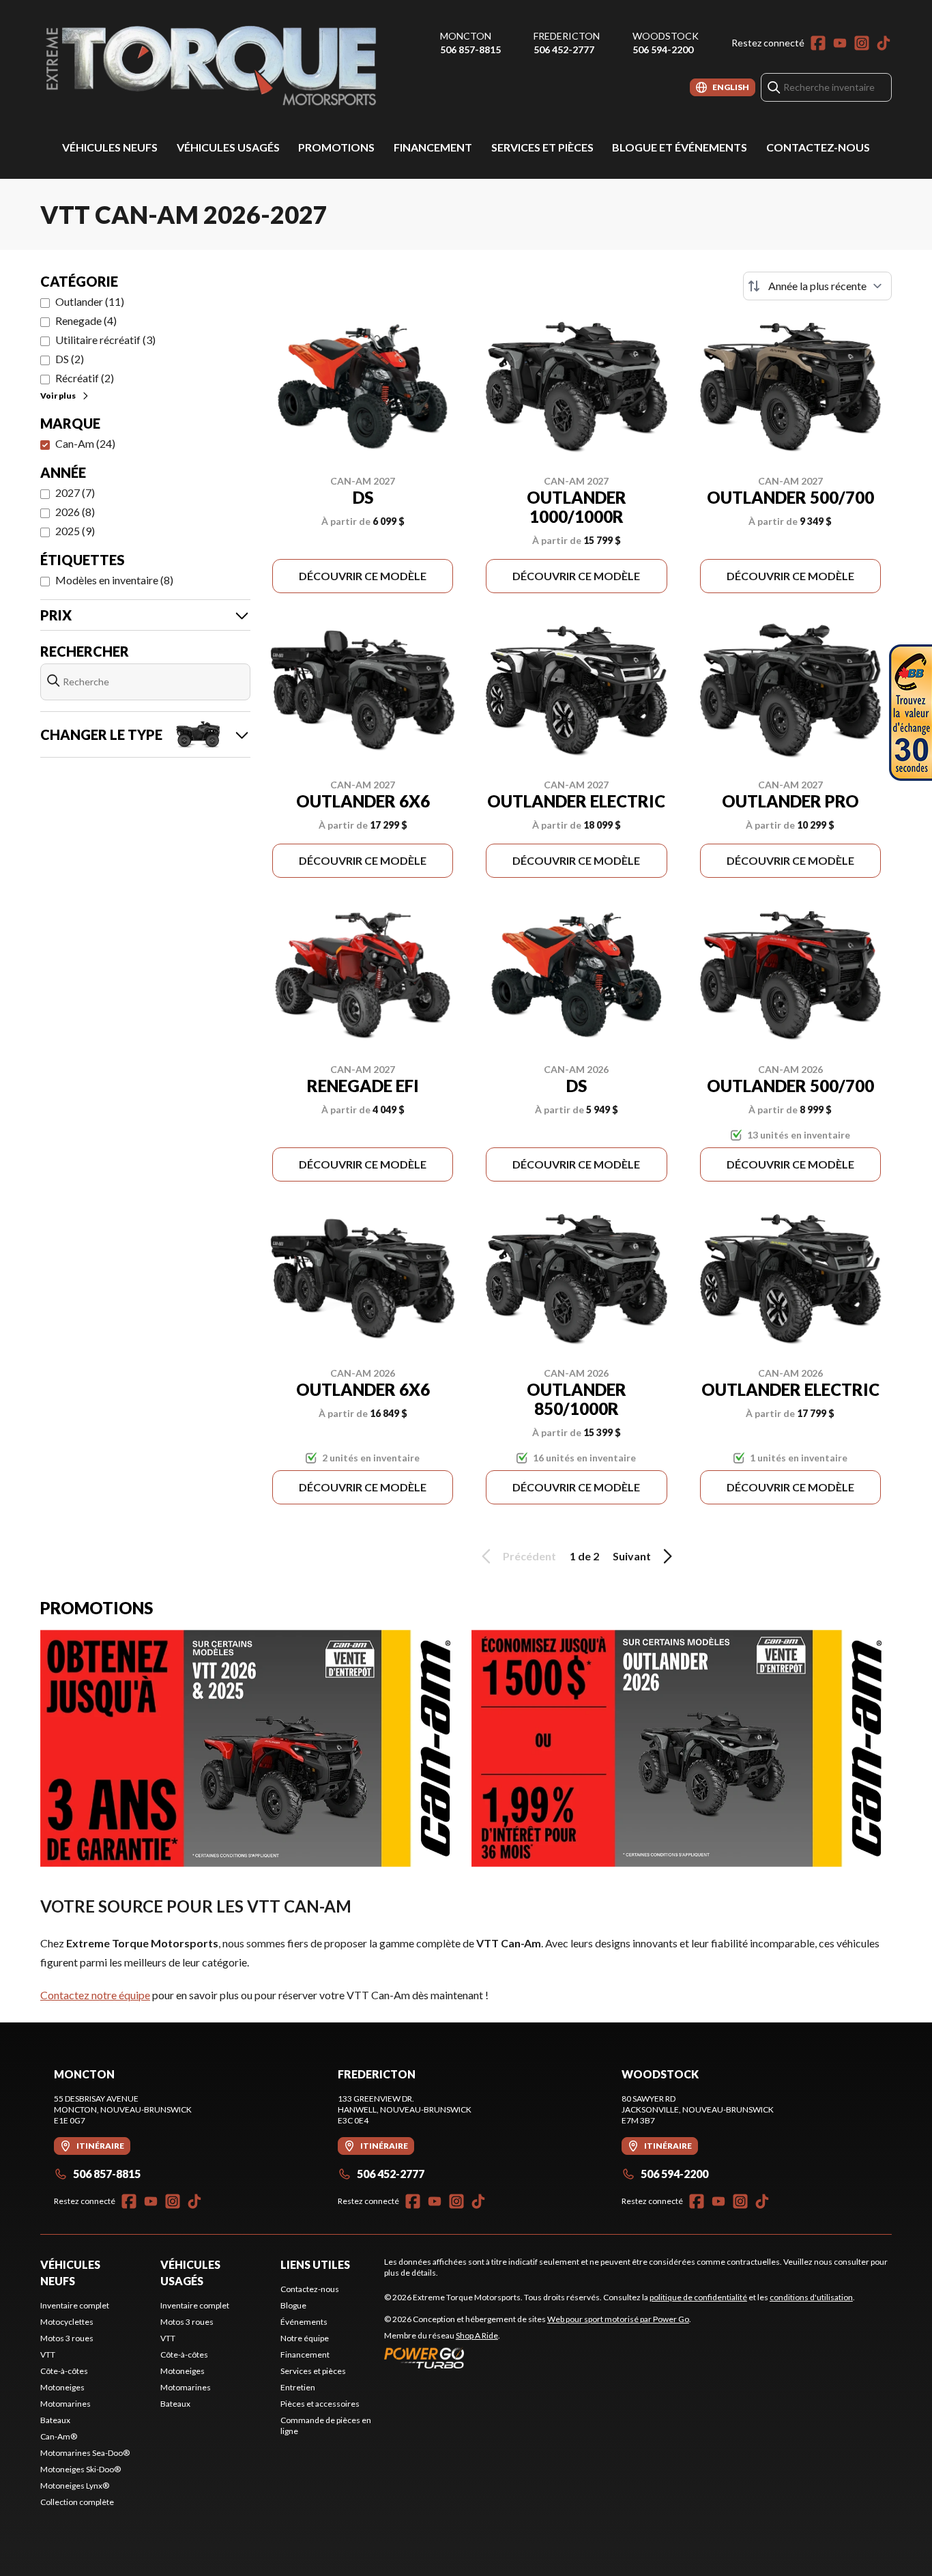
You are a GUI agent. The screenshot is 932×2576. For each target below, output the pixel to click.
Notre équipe (305, 2338)
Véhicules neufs (110, 147)
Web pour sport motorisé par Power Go (618, 2319)
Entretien (298, 2387)
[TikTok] (884, 43)
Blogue (293, 2305)
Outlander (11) (90, 301)
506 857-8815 (470, 49)
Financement (433, 147)
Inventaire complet (75, 2305)
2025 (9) (75, 531)
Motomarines (65, 2404)
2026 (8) (75, 512)
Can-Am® (59, 2436)
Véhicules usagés (228, 147)
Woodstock (666, 36)
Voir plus (58, 396)
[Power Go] (538, 2358)
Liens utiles (315, 2264)
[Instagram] (862, 43)
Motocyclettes (67, 2322)
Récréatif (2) (85, 378)
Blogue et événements (680, 147)
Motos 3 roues (67, 2338)
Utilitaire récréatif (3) (105, 340)
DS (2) (70, 359)
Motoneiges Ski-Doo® (81, 2469)
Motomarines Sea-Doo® (85, 2453)
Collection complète (77, 2502)
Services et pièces (542, 147)
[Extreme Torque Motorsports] (211, 66)
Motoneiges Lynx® (75, 2486)
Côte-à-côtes (64, 2371)
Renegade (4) (86, 320)
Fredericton (567, 36)
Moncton (466, 36)
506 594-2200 (663, 49)
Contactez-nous (818, 147)
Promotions (336, 147)
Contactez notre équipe (95, 1995)
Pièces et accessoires (320, 2404)
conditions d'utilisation (811, 2297)
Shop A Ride (477, 2335)
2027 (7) (75, 492)
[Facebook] (818, 43)
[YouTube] (840, 43)
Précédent (529, 1556)
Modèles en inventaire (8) (114, 580)
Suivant (632, 1556)
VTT (48, 2355)
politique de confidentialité (698, 2297)
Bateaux (55, 2420)
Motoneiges (62, 2387)
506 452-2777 (564, 49)
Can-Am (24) (85, 443)
